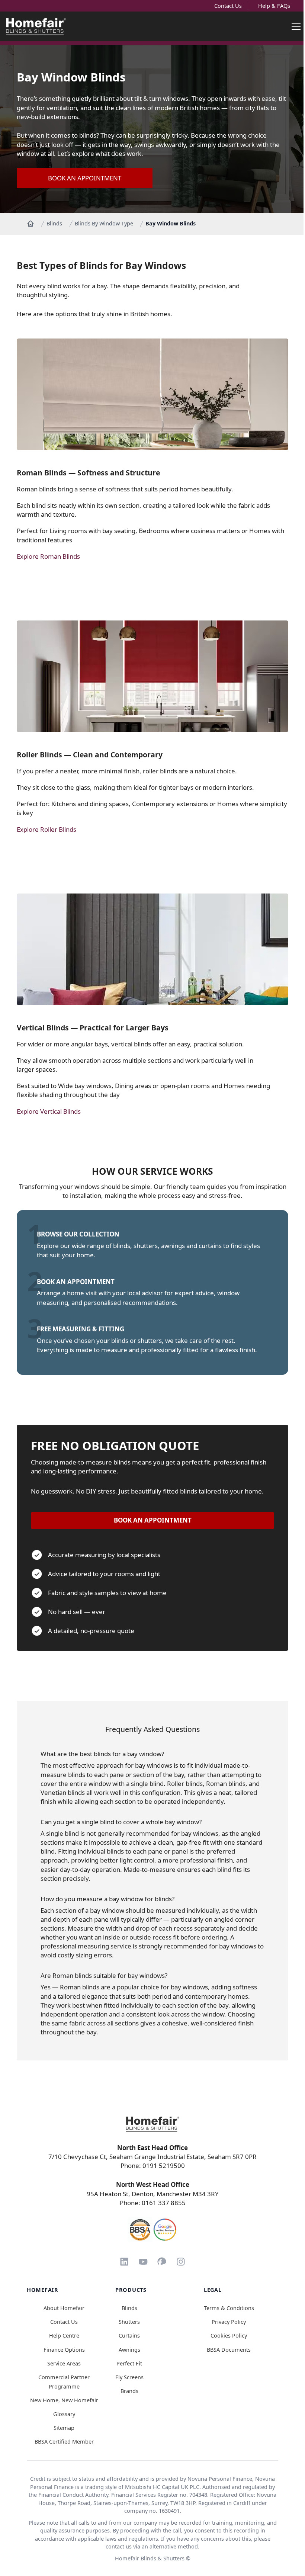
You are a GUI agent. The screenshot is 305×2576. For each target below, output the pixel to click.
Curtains (129, 2336)
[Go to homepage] (152, 2124)
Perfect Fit (129, 2363)
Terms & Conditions (229, 2308)
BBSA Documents (229, 2350)
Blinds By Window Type (104, 223)
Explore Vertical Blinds (49, 1111)
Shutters (129, 2322)
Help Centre (64, 2336)
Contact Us (228, 6)
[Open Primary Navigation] (296, 26)
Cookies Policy (229, 2336)
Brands (129, 2391)
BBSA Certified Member (64, 2442)
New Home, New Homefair (64, 2400)
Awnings (129, 2350)
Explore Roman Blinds (48, 556)
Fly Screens (129, 2377)
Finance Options (64, 2350)
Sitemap (64, 2428)
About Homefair (64, 2308)
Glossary (64, 2414)
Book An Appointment (85, 178)
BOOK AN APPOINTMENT (153, 1520)
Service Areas (64, 2363)
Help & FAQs (274, 6)
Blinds (54, 223)
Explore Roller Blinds (46, 829)
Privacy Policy (229, 2322)
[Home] (30, 224)
